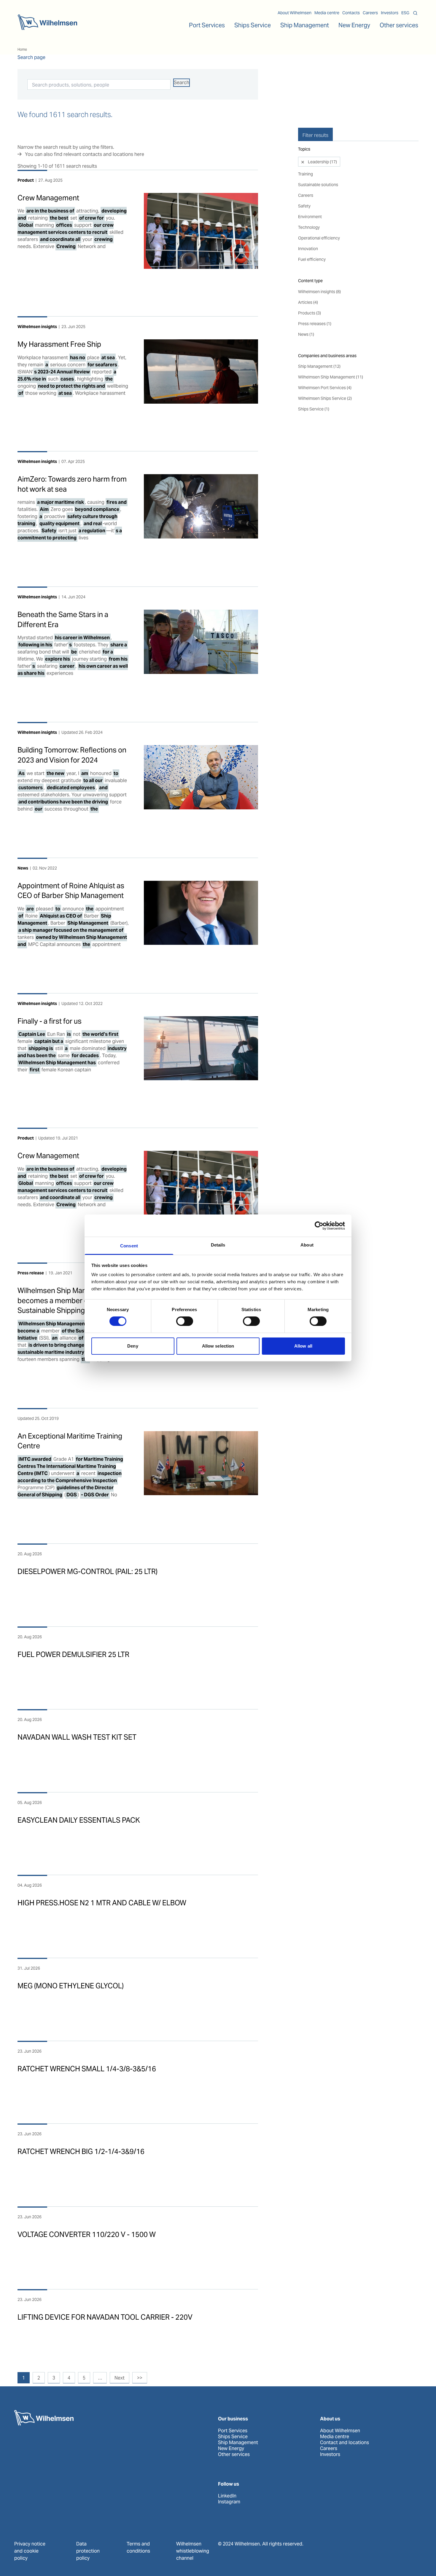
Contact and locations (344, 2443)
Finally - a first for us (50, 1021)
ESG (405, 13)
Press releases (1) (315, 324)
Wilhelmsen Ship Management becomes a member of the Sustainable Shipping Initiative (66, 1300)
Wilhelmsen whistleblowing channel (193, 2551)
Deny (133, 1346)
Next (120, 2378)
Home (22, 49)
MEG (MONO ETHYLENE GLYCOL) (71, 1986)
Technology (309, 227)
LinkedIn (227, 2496)
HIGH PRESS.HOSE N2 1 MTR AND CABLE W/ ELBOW (102, 1903)
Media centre (327, 13)
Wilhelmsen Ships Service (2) (325, 398)
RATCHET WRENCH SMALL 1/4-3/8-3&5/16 (87, 2069)
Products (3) (310, 313)
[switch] (185, 1321)
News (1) (306, 334)
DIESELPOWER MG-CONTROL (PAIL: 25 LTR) (87, 1571)
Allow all (303, 1346)
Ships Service (233, 2437)
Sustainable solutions (318, 185)
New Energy (354, 25)
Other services (234, 2454)
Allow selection (218, 1346)
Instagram (229, 2502)
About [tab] (307, 1245)
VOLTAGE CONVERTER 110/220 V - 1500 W (87, 2234)
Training (305, 174)
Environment (310, 217)
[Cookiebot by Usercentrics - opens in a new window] (319, 1225)
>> (140, 2378)
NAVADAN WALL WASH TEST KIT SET (77, 1737)
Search (182, 83)
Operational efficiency (319, 238)
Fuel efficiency (312, 259)
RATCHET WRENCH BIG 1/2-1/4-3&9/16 (81, 2151)
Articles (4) (308, 302)
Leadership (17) (322, 162)
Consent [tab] (129, 1246)
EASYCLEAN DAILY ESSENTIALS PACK (79, 1820)
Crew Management (48, 198)
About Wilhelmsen (295, 13)
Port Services (233, 2431)
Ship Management (238, 2443)
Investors (390, 13)
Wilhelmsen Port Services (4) (325, 388)
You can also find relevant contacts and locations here (85, 154)
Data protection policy (88, 2551)
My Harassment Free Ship (59, 344)
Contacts (351, 13)
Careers (370, 13)
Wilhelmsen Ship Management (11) (331, 377)
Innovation (308, 249)
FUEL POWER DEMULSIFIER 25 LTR (73, 1654)
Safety (304, 206)
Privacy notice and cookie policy (30, 2551)
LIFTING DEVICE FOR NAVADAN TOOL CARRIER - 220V (105, 2317)
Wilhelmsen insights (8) (319, 292)
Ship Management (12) (319, 366)
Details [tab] (218, 1245)
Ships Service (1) (314, 409)
